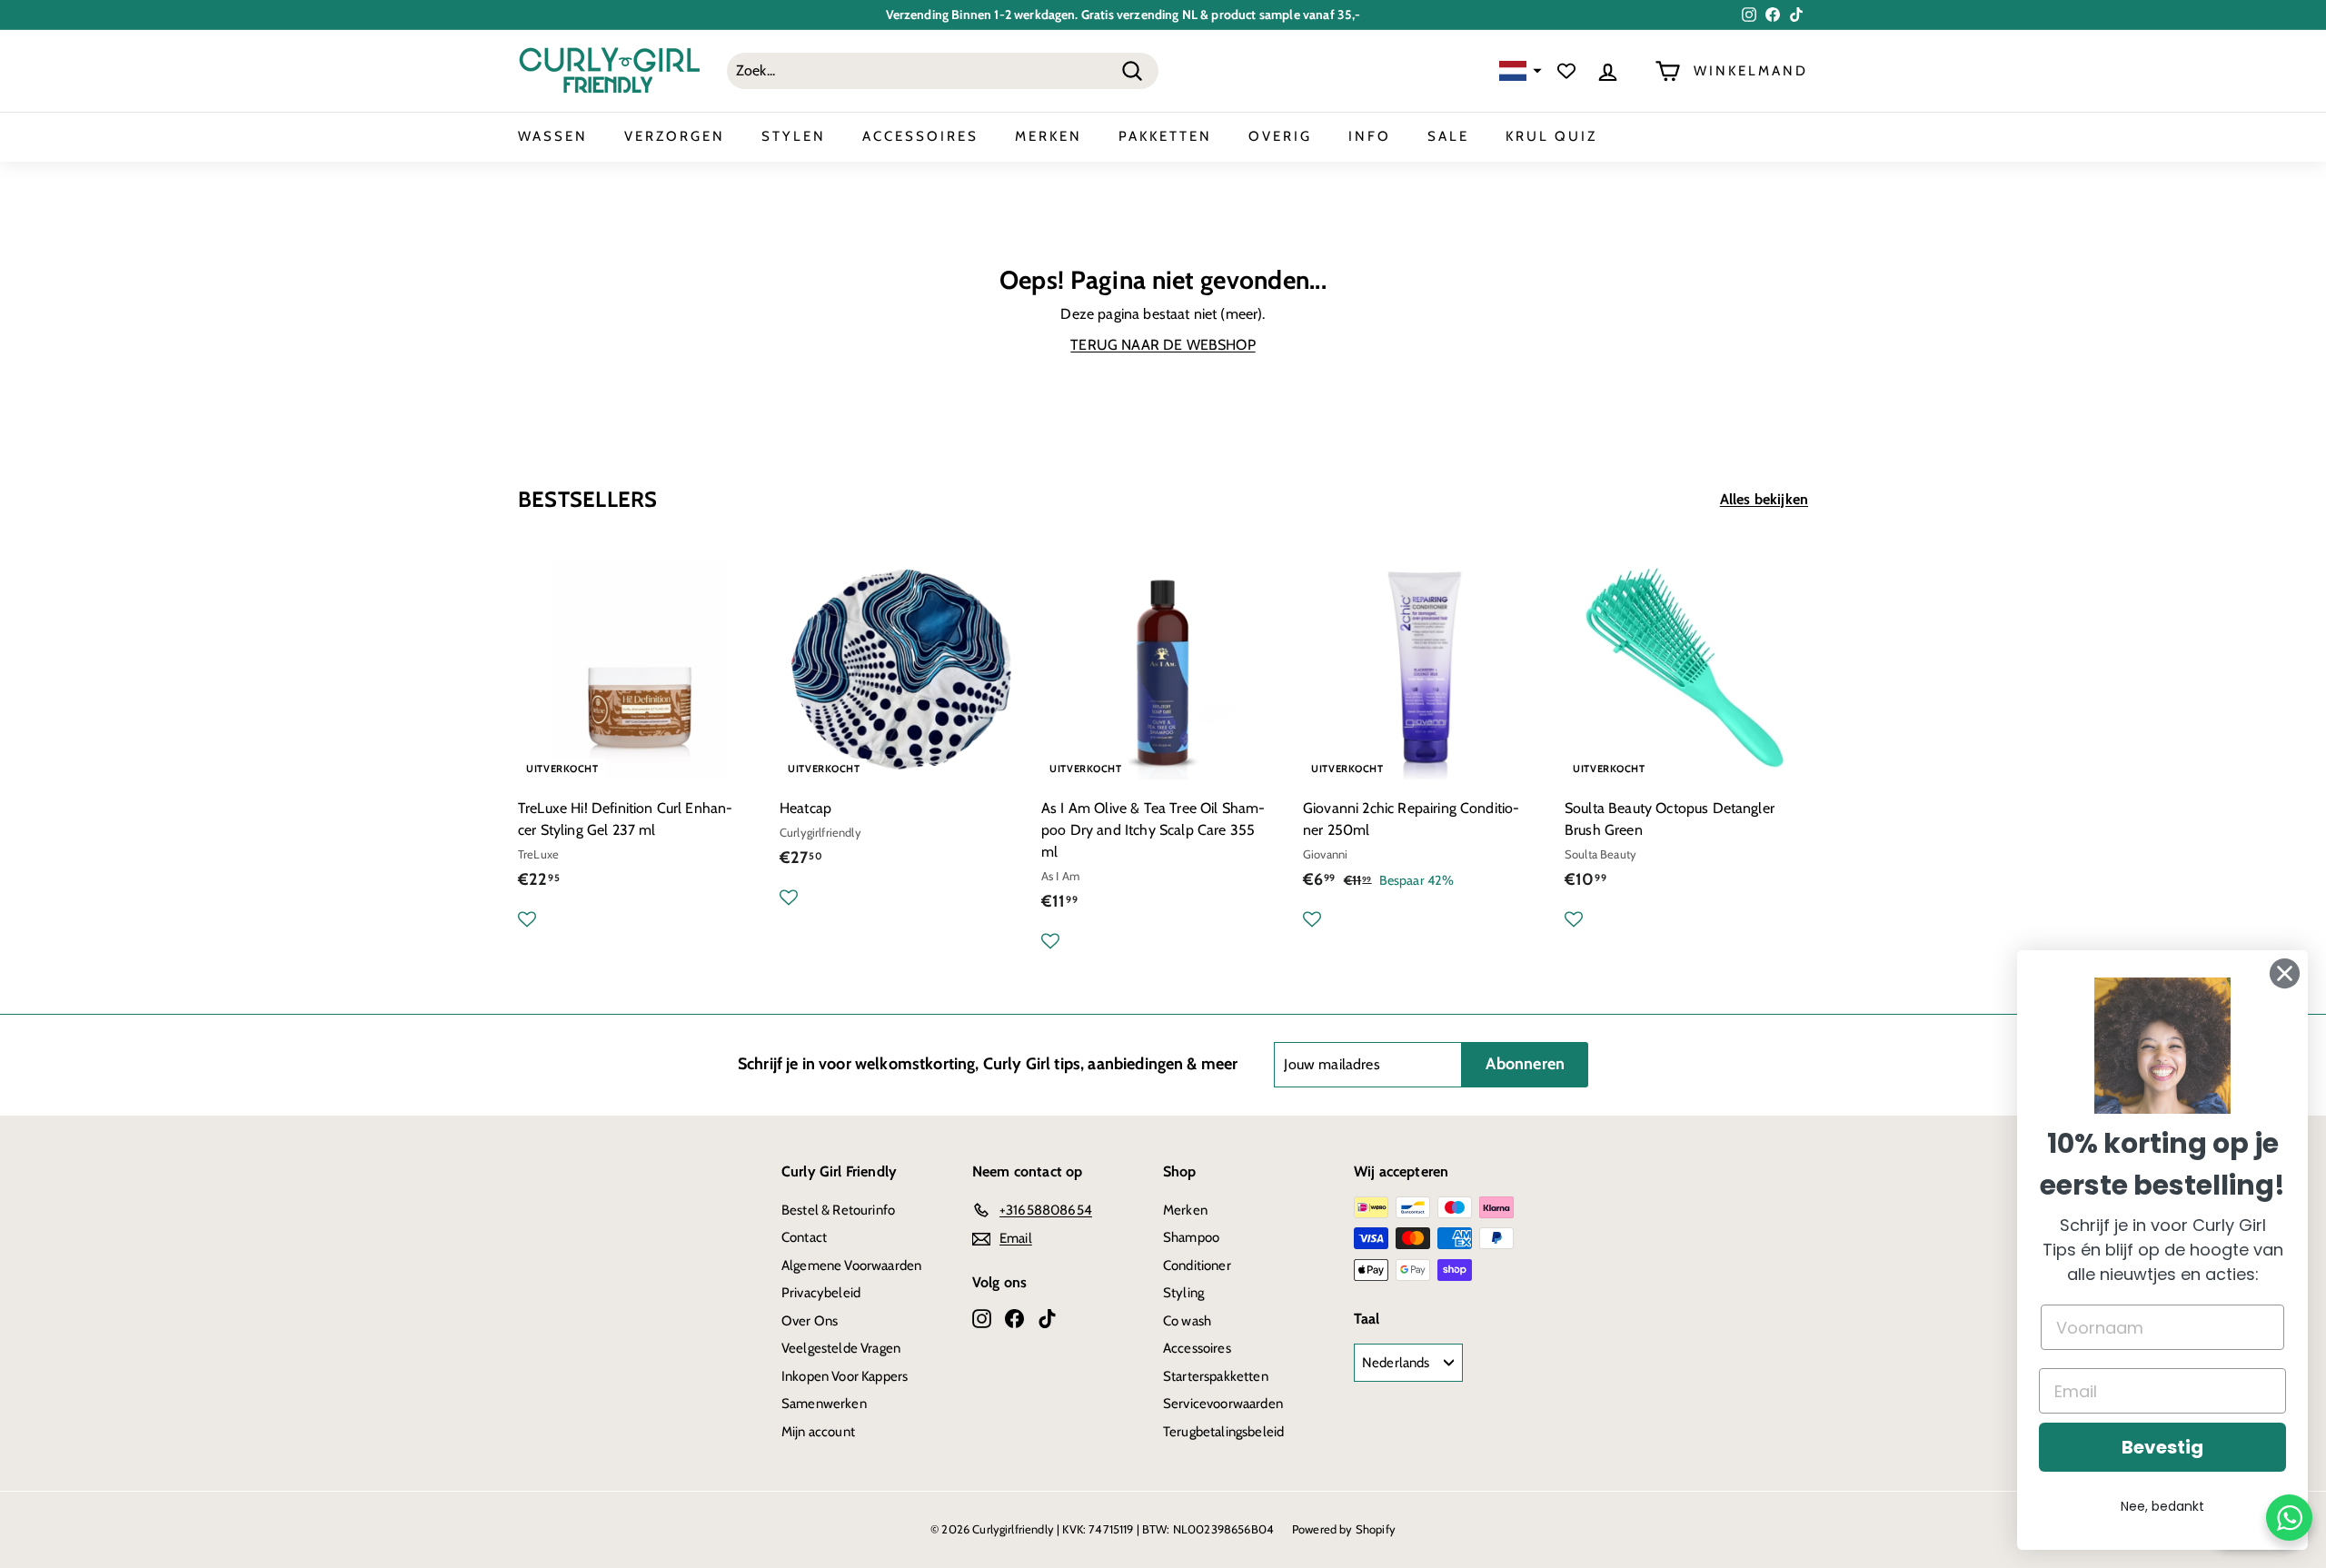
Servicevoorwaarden (1223, 1404)
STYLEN (794, 136)
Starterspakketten (1216, 1376)
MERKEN (1049, 136)
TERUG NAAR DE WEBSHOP (1163, 345)
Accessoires (1197, 1348)
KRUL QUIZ (1551, 136)
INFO (1370, 136)
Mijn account (818, 1432)
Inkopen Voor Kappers (845, 1376)
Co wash (1187, 1321)
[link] (2162, 1046)
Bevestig (2162, 1447)
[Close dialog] (2285, 973)
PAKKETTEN (1165, 136)
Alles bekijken (1764, 499)
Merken (1185, 1210)
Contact (804, 1237)
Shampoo (1191, 1237)
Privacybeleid (821, 1293)
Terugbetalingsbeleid (1223, 1432)
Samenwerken (824, 1404)
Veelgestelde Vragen (841, 1348)
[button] (1518, 71)
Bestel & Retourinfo (838, 1210)
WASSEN (553, 136)
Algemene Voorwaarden (851, 1265)
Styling (1183, 1293)
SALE (1448, 136)
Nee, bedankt (2162, 1506)
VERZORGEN (675, 136)
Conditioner (1197, 1265)
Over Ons (810, 1321)
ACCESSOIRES (920, 136)
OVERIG (1280, 136)
